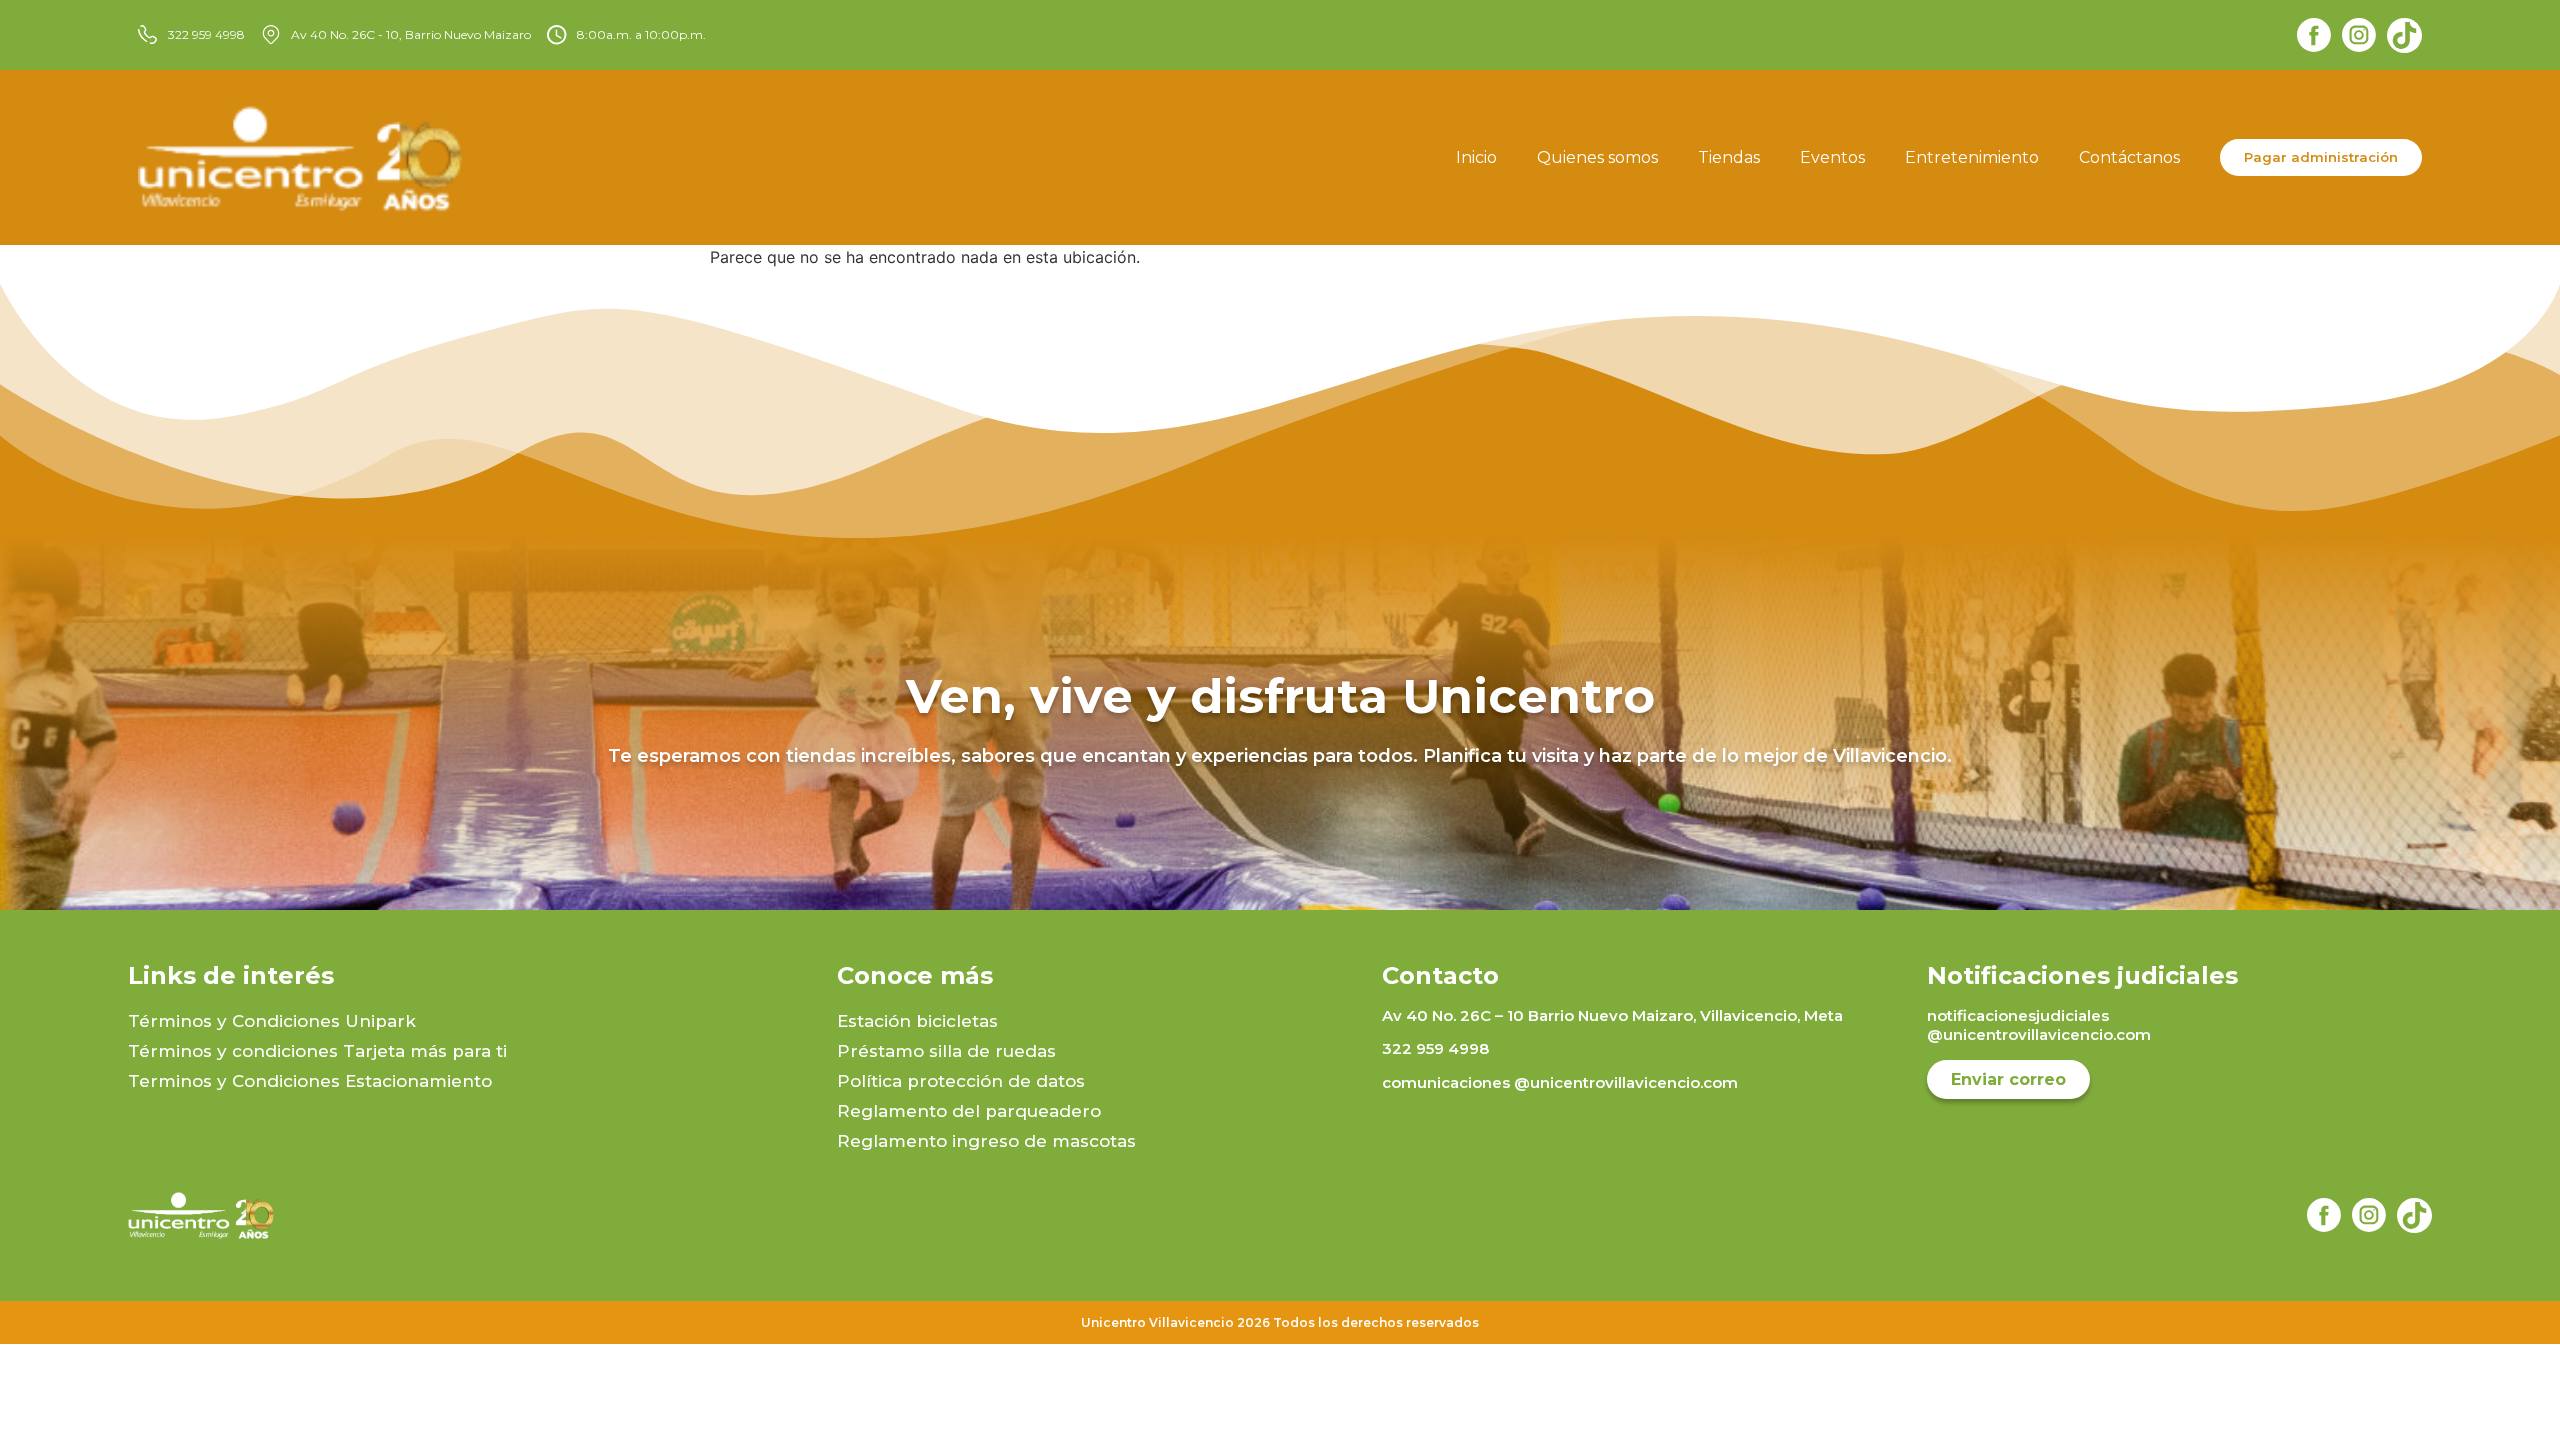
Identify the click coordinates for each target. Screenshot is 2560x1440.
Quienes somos (1597, 157)
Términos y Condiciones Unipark (272, 1021)
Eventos (1832, 157)
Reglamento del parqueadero (969, 1111)
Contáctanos (2129, 157)
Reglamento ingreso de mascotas (986, 1141)
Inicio (1476, 157)
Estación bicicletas (917, 1021)
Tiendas (1729, 157)
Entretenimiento (1972, 157)
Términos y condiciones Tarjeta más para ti (317, 1051)
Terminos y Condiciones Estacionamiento (310, 1081)
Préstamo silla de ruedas (946, 1051)
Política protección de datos (961, 1081)
